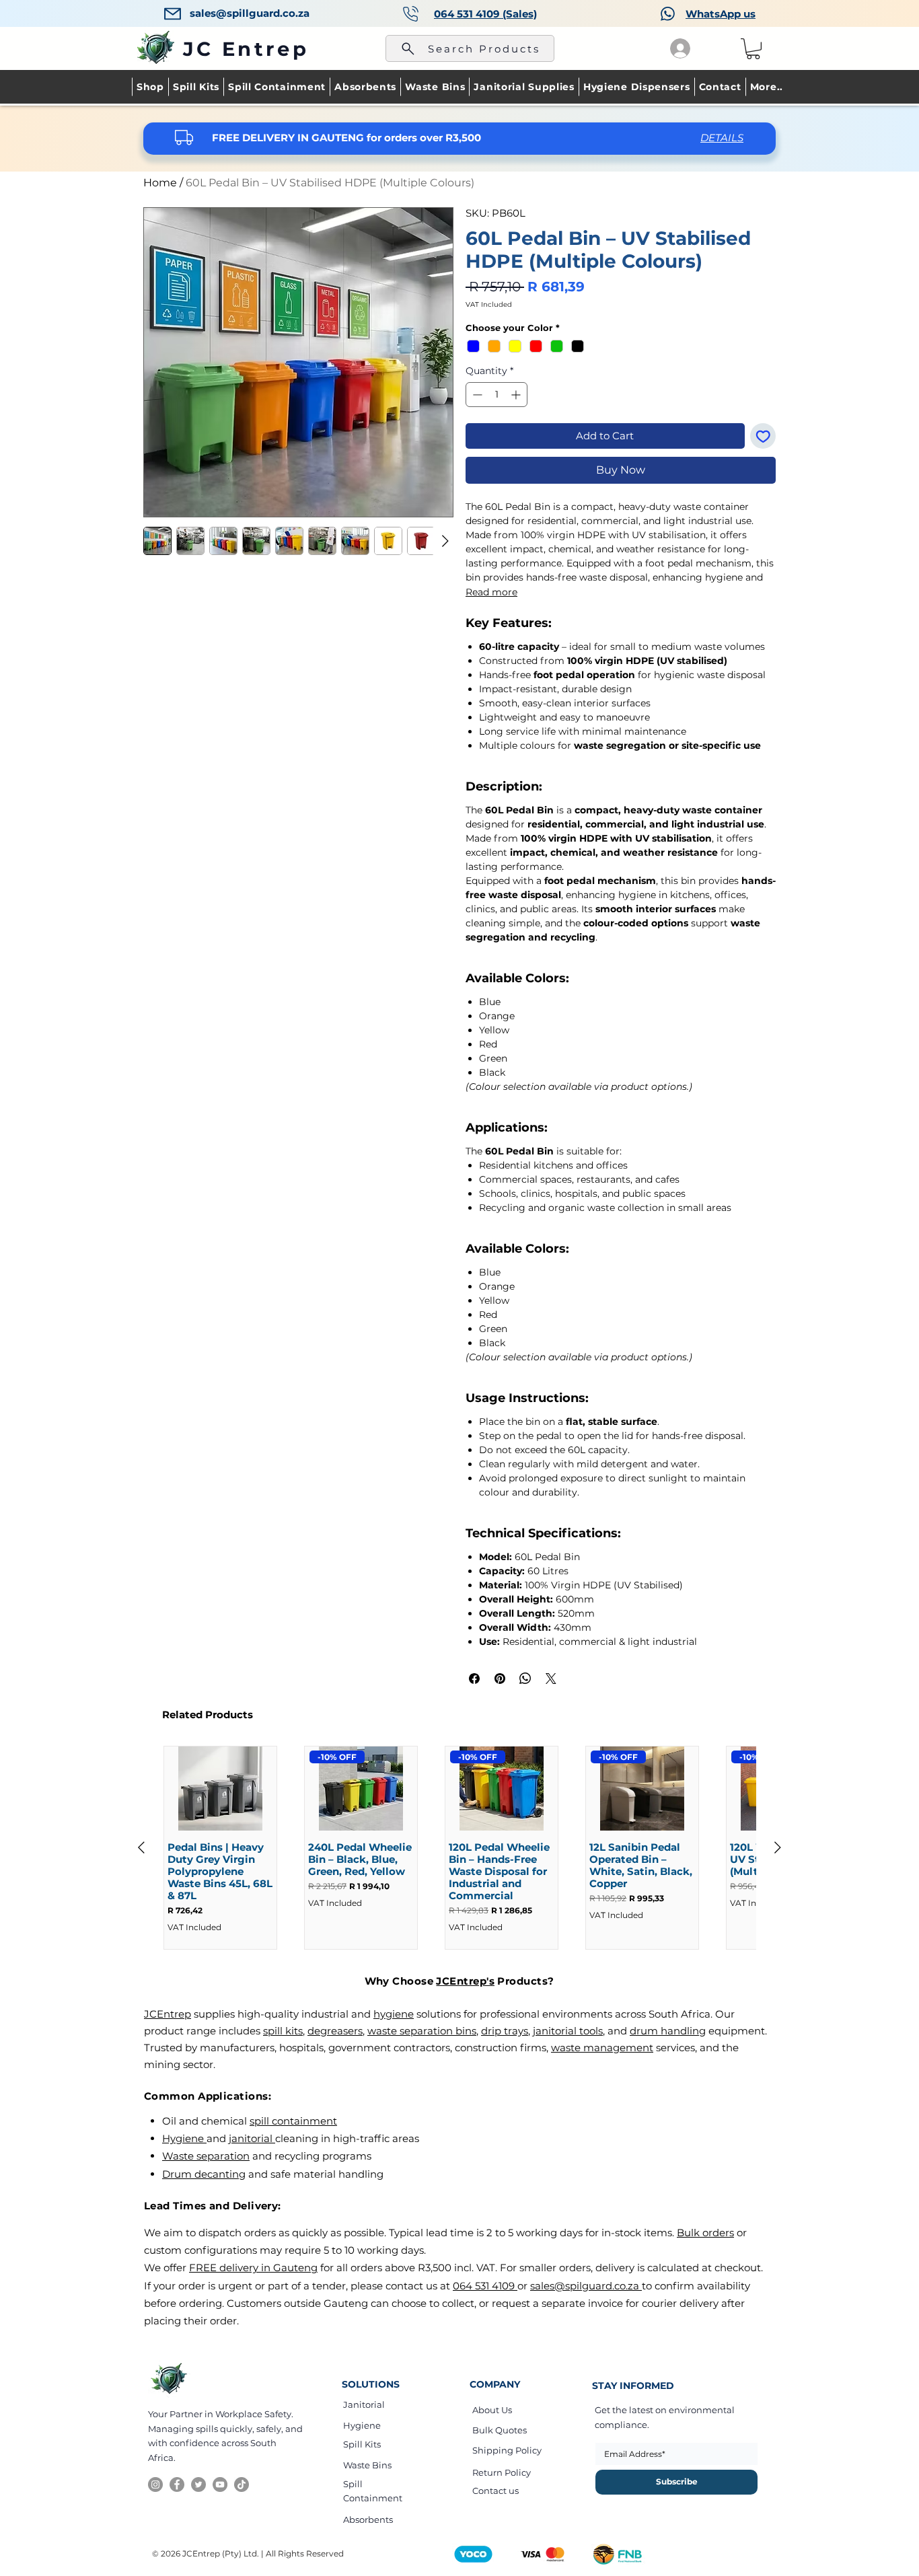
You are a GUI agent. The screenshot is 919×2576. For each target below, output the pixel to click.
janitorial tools (568, 2031)
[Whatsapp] (668, 13)
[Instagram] (155, 2485)
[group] (459, 1848)
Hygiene (184, 2138)
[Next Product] (778, 1847)
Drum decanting (204, 2174)
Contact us (495, 2491)
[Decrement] (476, 395)
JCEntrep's (465, 1981)
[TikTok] (242, 2485)
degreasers (335, 2031)
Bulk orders (705, 2233)
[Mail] (173, 13)
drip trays (505, 2031)
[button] (766, 87)
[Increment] (517, 395)
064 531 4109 (485, 2286)
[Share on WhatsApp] (525, 1679)
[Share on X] (551, 1679)
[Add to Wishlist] (763, 436)
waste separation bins (422, 2031)
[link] (753, 49)
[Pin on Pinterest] (500, 1679)
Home (160, 183)
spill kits (283, 2031)
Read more (491, 592)
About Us (492, 2410)
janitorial (252, 2138)
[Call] (411, 14)
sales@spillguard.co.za (250, 13)
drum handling (668, 2031)
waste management (602, 2048)
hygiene (394, 2014)
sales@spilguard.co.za (586, 2286)
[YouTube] (220, 2485)
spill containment (293, 2121)
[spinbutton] (497, 395)
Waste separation (206, 2156)
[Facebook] (177, 2485)
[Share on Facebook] (474, 1679)
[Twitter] (198, 2485)
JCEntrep (168, 2014)
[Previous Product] (141, 1847)
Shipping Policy (507, 2450)
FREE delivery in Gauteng (253, 2268)
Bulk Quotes (500, 2430)
